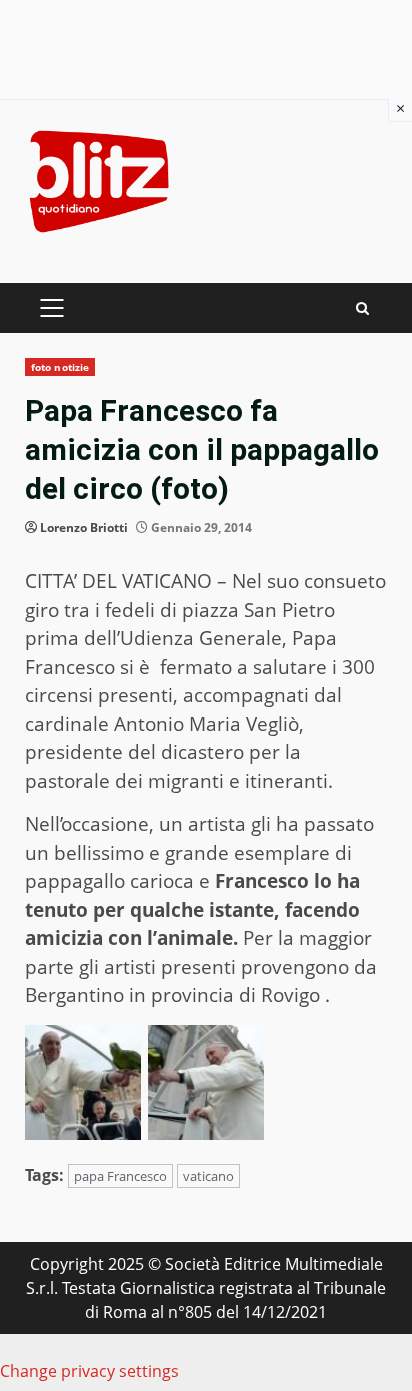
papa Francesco (120, 1176)
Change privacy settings (89, 1371)
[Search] (362, 308)
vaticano (208, 1176)
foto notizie (60, 367)
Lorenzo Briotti (84, 527)
